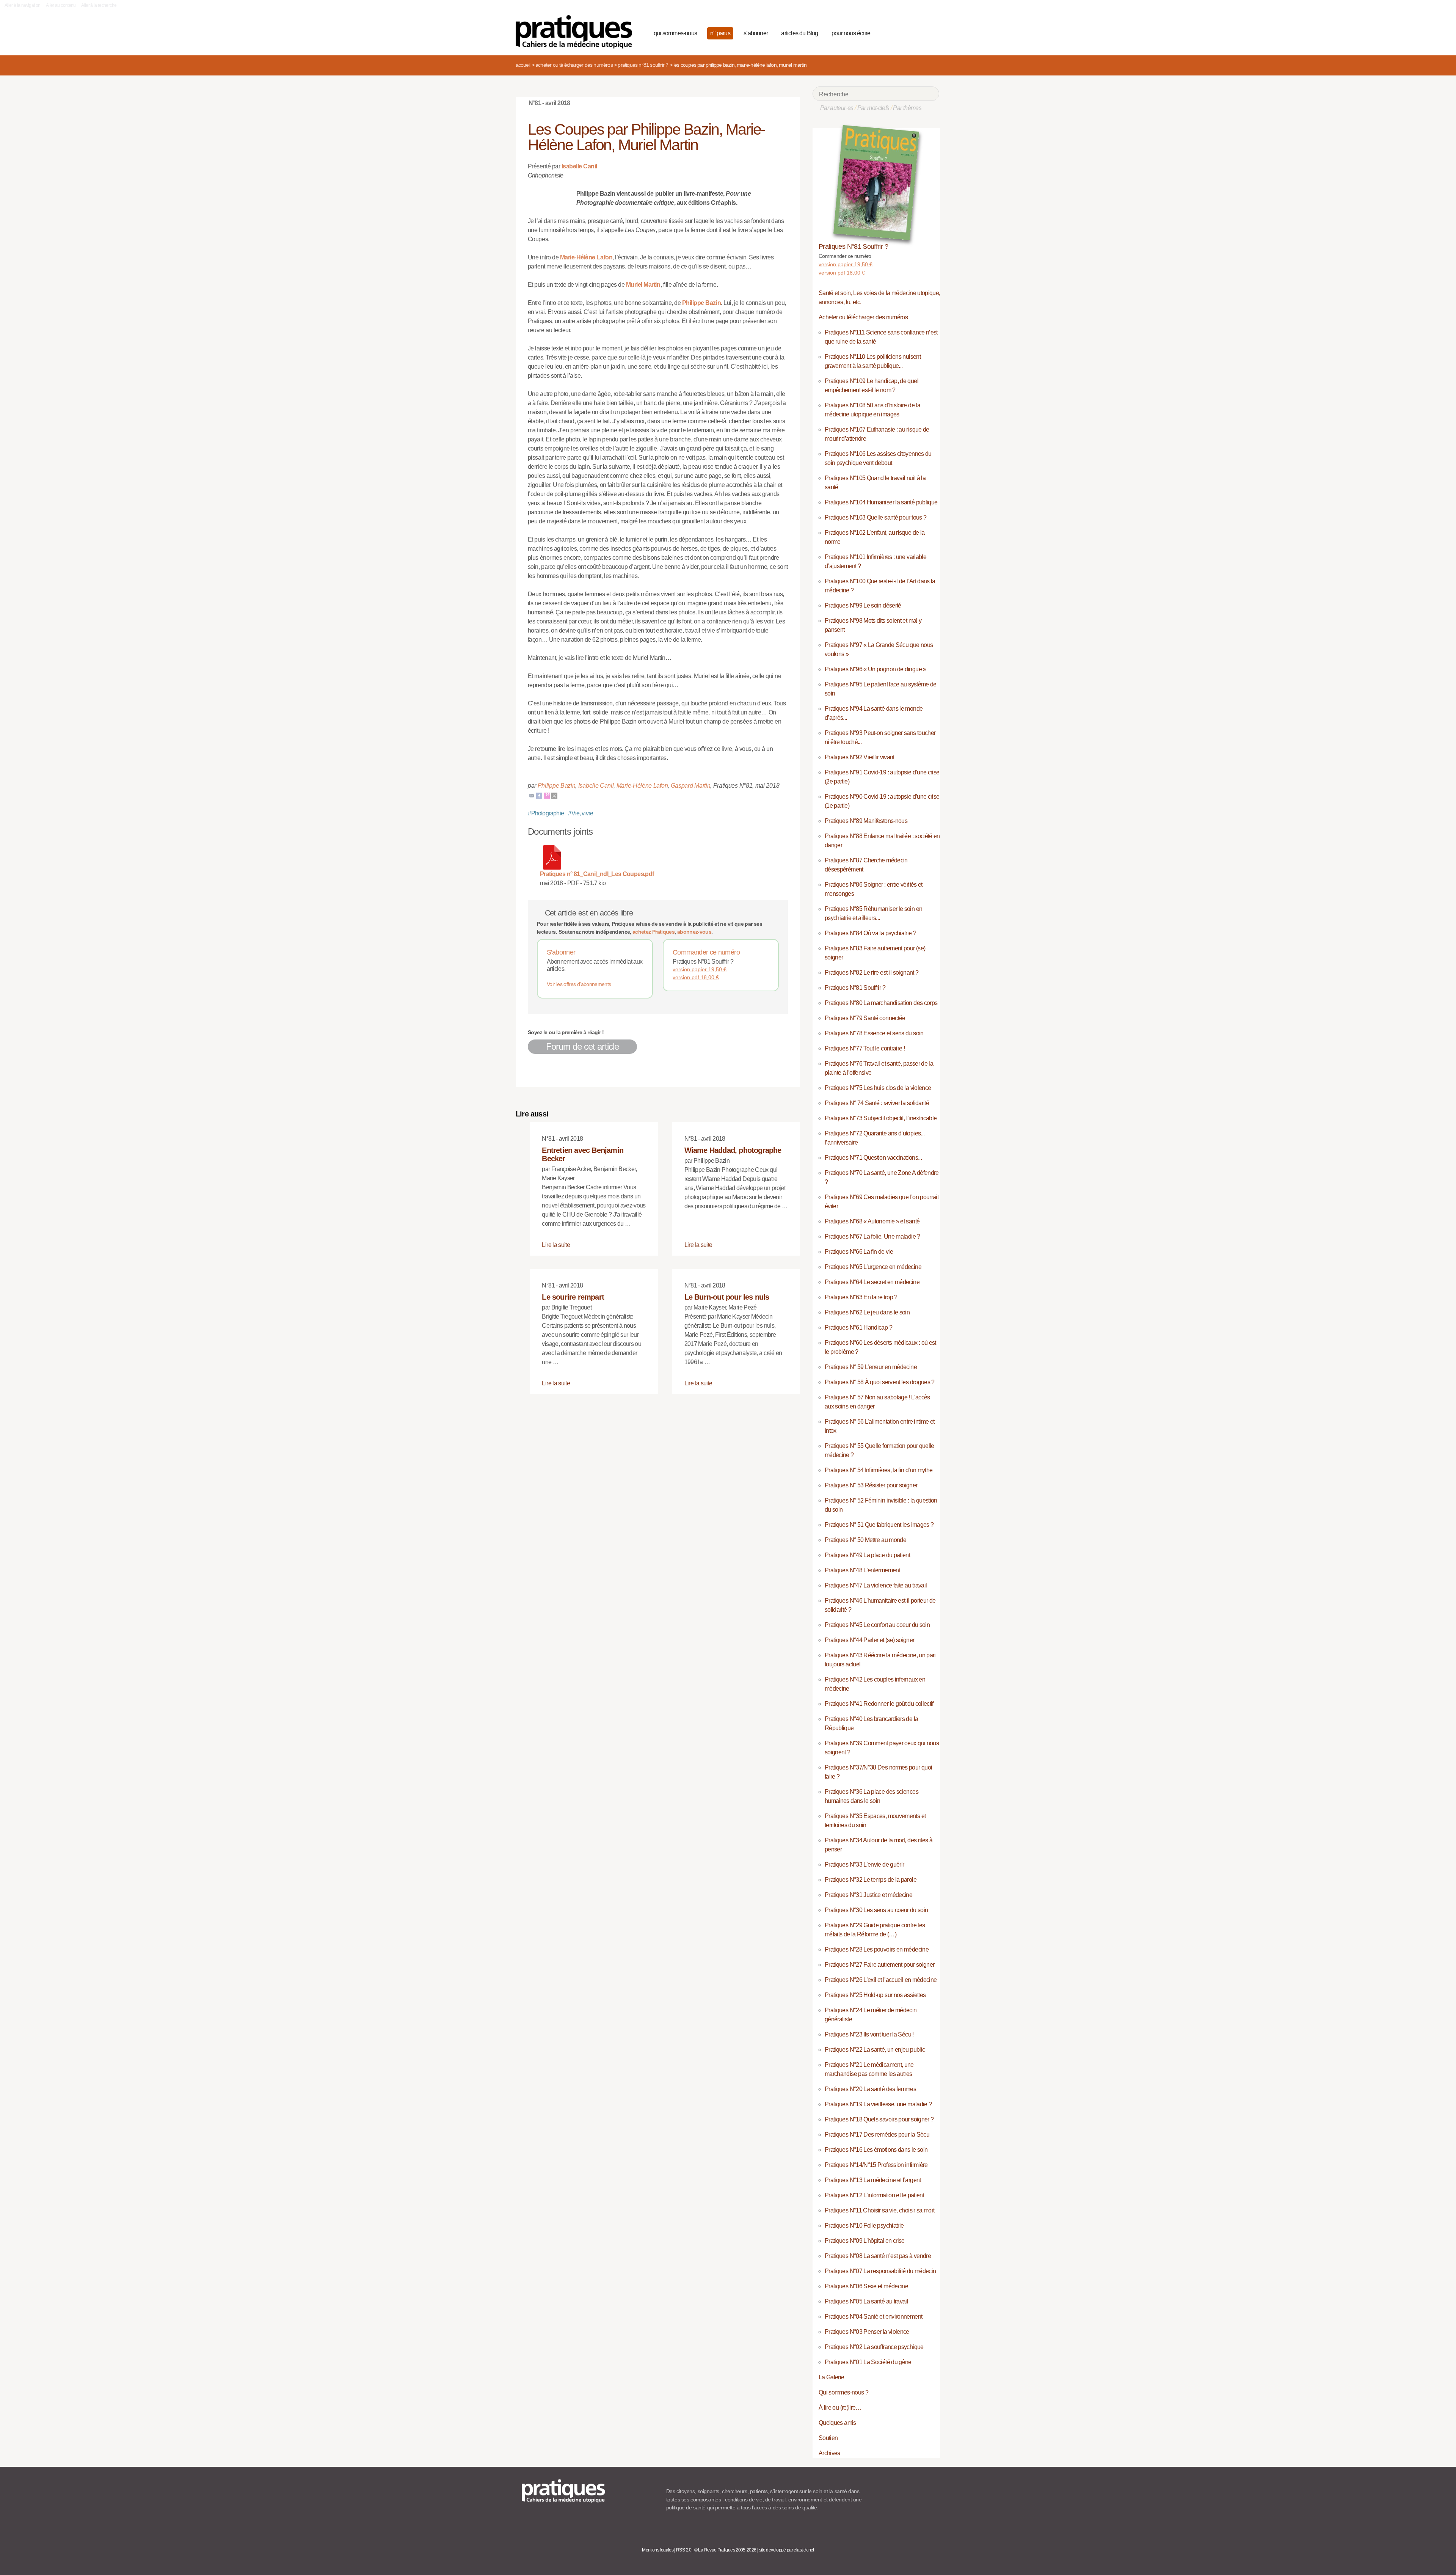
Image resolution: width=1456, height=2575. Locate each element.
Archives (829, 2453)
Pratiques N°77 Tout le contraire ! (865, 1048)
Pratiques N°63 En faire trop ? (861, 1297)
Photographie (546, 813)
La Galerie (832, 2377)
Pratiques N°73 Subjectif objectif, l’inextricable (881, 1118)
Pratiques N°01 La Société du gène (868, 2362)
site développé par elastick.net (787, 2550)
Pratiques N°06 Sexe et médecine (866, 2286)
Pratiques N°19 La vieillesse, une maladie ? (878, 2104)
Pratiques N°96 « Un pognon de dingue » (875, 669)
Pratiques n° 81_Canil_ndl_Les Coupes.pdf (597, 874)
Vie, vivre (581, 813)
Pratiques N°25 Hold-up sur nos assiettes (875, 1995)
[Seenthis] (547, 795)
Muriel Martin (643, 285)
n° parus (720, 33)
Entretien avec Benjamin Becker (583, 1154)
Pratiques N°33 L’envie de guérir (864, 1865)
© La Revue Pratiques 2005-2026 (725, 2550)
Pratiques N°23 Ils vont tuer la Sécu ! (869, 2034)
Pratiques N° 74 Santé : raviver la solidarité (877, 1103)
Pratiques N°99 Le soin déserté (863, 605)
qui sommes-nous (675, 33)
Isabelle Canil (579, 166)
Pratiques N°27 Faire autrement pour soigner (879, 1965)
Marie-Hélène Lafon (586, 257)
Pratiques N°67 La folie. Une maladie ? (872, 1236)
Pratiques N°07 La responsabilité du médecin (880, 2271)
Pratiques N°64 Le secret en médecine (872, 1282)
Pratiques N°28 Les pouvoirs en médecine (877, 1949)
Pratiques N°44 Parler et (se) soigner (869, 1640)
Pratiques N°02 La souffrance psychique (874, 2347)
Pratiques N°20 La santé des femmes (870, 2089)
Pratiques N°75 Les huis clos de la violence (878, 1088)
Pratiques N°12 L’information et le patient (874, 2195)
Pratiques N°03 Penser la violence (867, 2332)
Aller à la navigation (23, 5)
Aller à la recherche (99, 5)
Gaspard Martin (691, 786)
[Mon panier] (905, 32)
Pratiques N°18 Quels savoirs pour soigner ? (879, 2119)
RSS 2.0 (684, 2550)
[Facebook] (539, 795)
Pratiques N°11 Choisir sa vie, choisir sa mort (880, 2210)
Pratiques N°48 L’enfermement (862, 1570)
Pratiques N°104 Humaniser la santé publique (881, 502)
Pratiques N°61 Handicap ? (858, 1328)
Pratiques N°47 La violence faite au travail (876, 1585)
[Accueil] (577, 32)
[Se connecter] (931, 32)
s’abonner (756, 33)
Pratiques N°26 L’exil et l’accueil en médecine (881, 1980)
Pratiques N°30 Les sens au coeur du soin (876, 1910)
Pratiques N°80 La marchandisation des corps (881, 1003)
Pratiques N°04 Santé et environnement (873, 2317)
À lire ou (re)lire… (840, 2408)
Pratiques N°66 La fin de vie (859, 1252)
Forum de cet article (582, 1046)
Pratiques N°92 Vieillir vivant (860, 757)
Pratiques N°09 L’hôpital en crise (865, 2241)
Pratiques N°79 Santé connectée (865, 1018)
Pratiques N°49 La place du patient (867, 1555)
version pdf (696, 977)
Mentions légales (658, 2550)
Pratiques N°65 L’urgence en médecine (873, 1267)
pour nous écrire (851, 33)
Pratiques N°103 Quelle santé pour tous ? (875, 517)
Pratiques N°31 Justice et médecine (868, 1895)
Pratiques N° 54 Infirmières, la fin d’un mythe (879, 1470)
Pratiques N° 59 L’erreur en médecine (871, 1367)
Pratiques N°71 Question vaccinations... (873, 1158)
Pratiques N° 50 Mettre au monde (865, 1540)
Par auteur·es (837, 108)
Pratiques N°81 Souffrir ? (643, 65)
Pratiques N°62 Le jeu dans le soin (867, 1312)
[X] (554, 795)
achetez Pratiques (653, 932)
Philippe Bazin (701, 303)
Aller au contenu (61, 5)
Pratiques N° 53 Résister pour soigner (871, 1485)
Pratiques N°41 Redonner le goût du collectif (879, 1704)
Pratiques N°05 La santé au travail (866, 2301)
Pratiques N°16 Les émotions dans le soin (876, 2150)
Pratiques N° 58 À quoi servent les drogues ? (880, 1382)
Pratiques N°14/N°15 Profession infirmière (876, 2165)
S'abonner (561, 952)
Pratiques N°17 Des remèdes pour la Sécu (877, 2135)
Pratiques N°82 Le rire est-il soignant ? (872, 973)
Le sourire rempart (573, 1297)
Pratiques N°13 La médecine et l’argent (873, 2180)
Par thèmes (907, 108)
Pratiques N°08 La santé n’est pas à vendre (878, 2256)
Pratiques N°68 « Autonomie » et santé (872, 1221)
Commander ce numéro (706, 952)
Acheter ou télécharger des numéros (574, 65)
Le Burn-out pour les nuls (727, 1297)
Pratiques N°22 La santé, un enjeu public (875, 2050)
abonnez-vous (694, 932)
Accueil (523, 65)
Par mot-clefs (873, 108)
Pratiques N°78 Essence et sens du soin (874, 1033)
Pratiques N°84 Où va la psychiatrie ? (870, 933)
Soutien (828, 2438)
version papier (700, 969)
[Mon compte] (918, 32)
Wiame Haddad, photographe (733, 1150)
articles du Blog (799, 33)
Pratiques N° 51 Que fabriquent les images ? (879, 1525)
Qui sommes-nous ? (843, 2392)
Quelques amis (837, 2423)
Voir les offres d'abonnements (579, 984)
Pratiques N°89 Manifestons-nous (866, 821)
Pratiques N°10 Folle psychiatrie (864, 2226)
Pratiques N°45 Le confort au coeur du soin (877, 1625)
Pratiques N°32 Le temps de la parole (871, 1880)
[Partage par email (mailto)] (532, 795)
